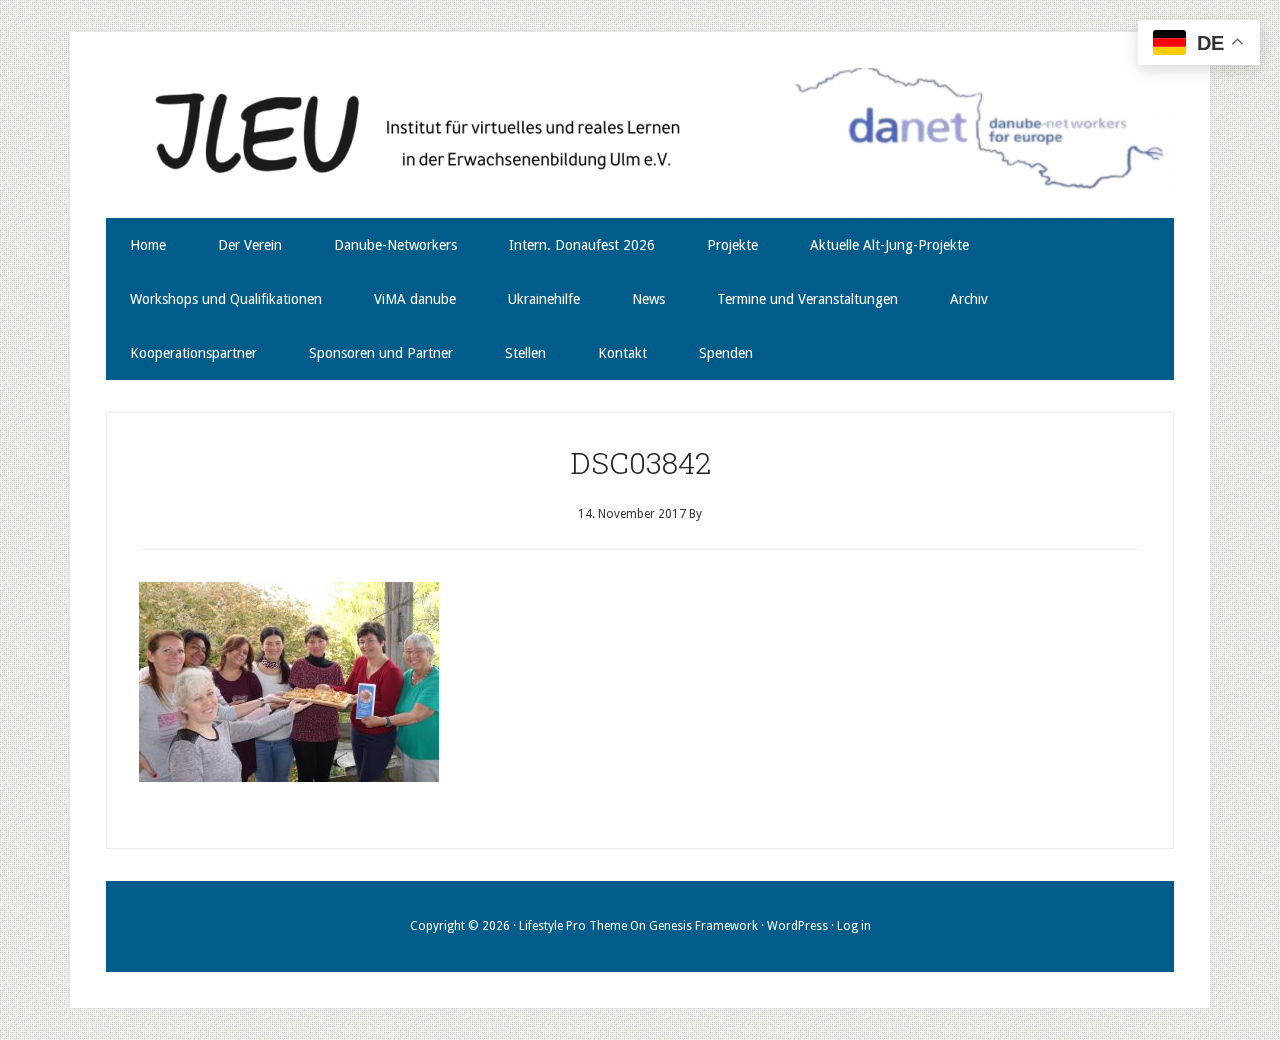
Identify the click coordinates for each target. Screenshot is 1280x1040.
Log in (854, 926)
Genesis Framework (703, 926)
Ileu (640, 143)
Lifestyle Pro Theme (573, 926)
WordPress (797, 926)
